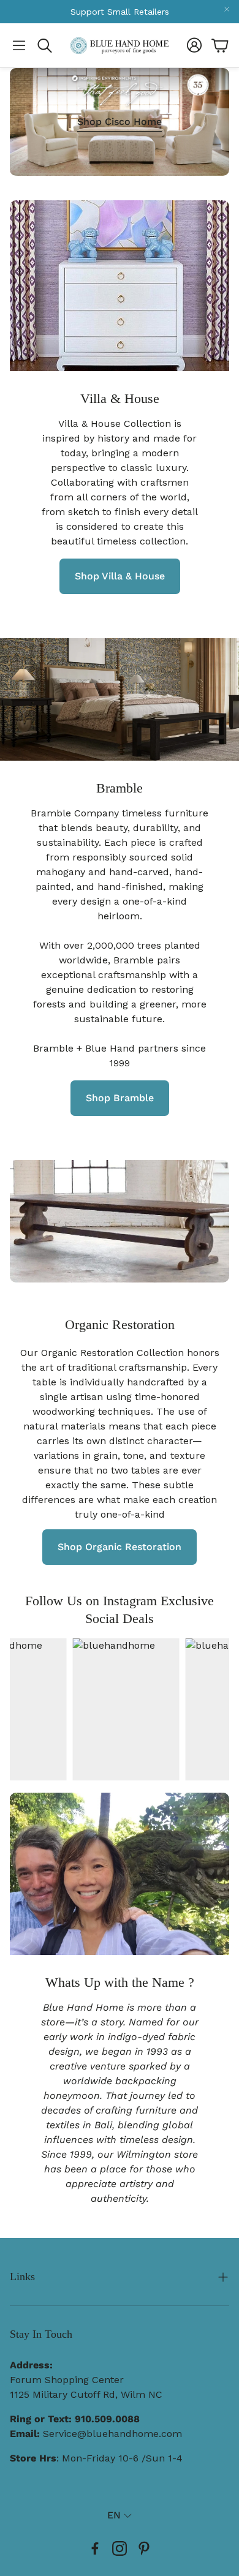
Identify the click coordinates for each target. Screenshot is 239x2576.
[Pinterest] (144, 2548)
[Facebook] (95, 2548)
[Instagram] (120, 2548)
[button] (19, 45)
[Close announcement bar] (227, 9)
